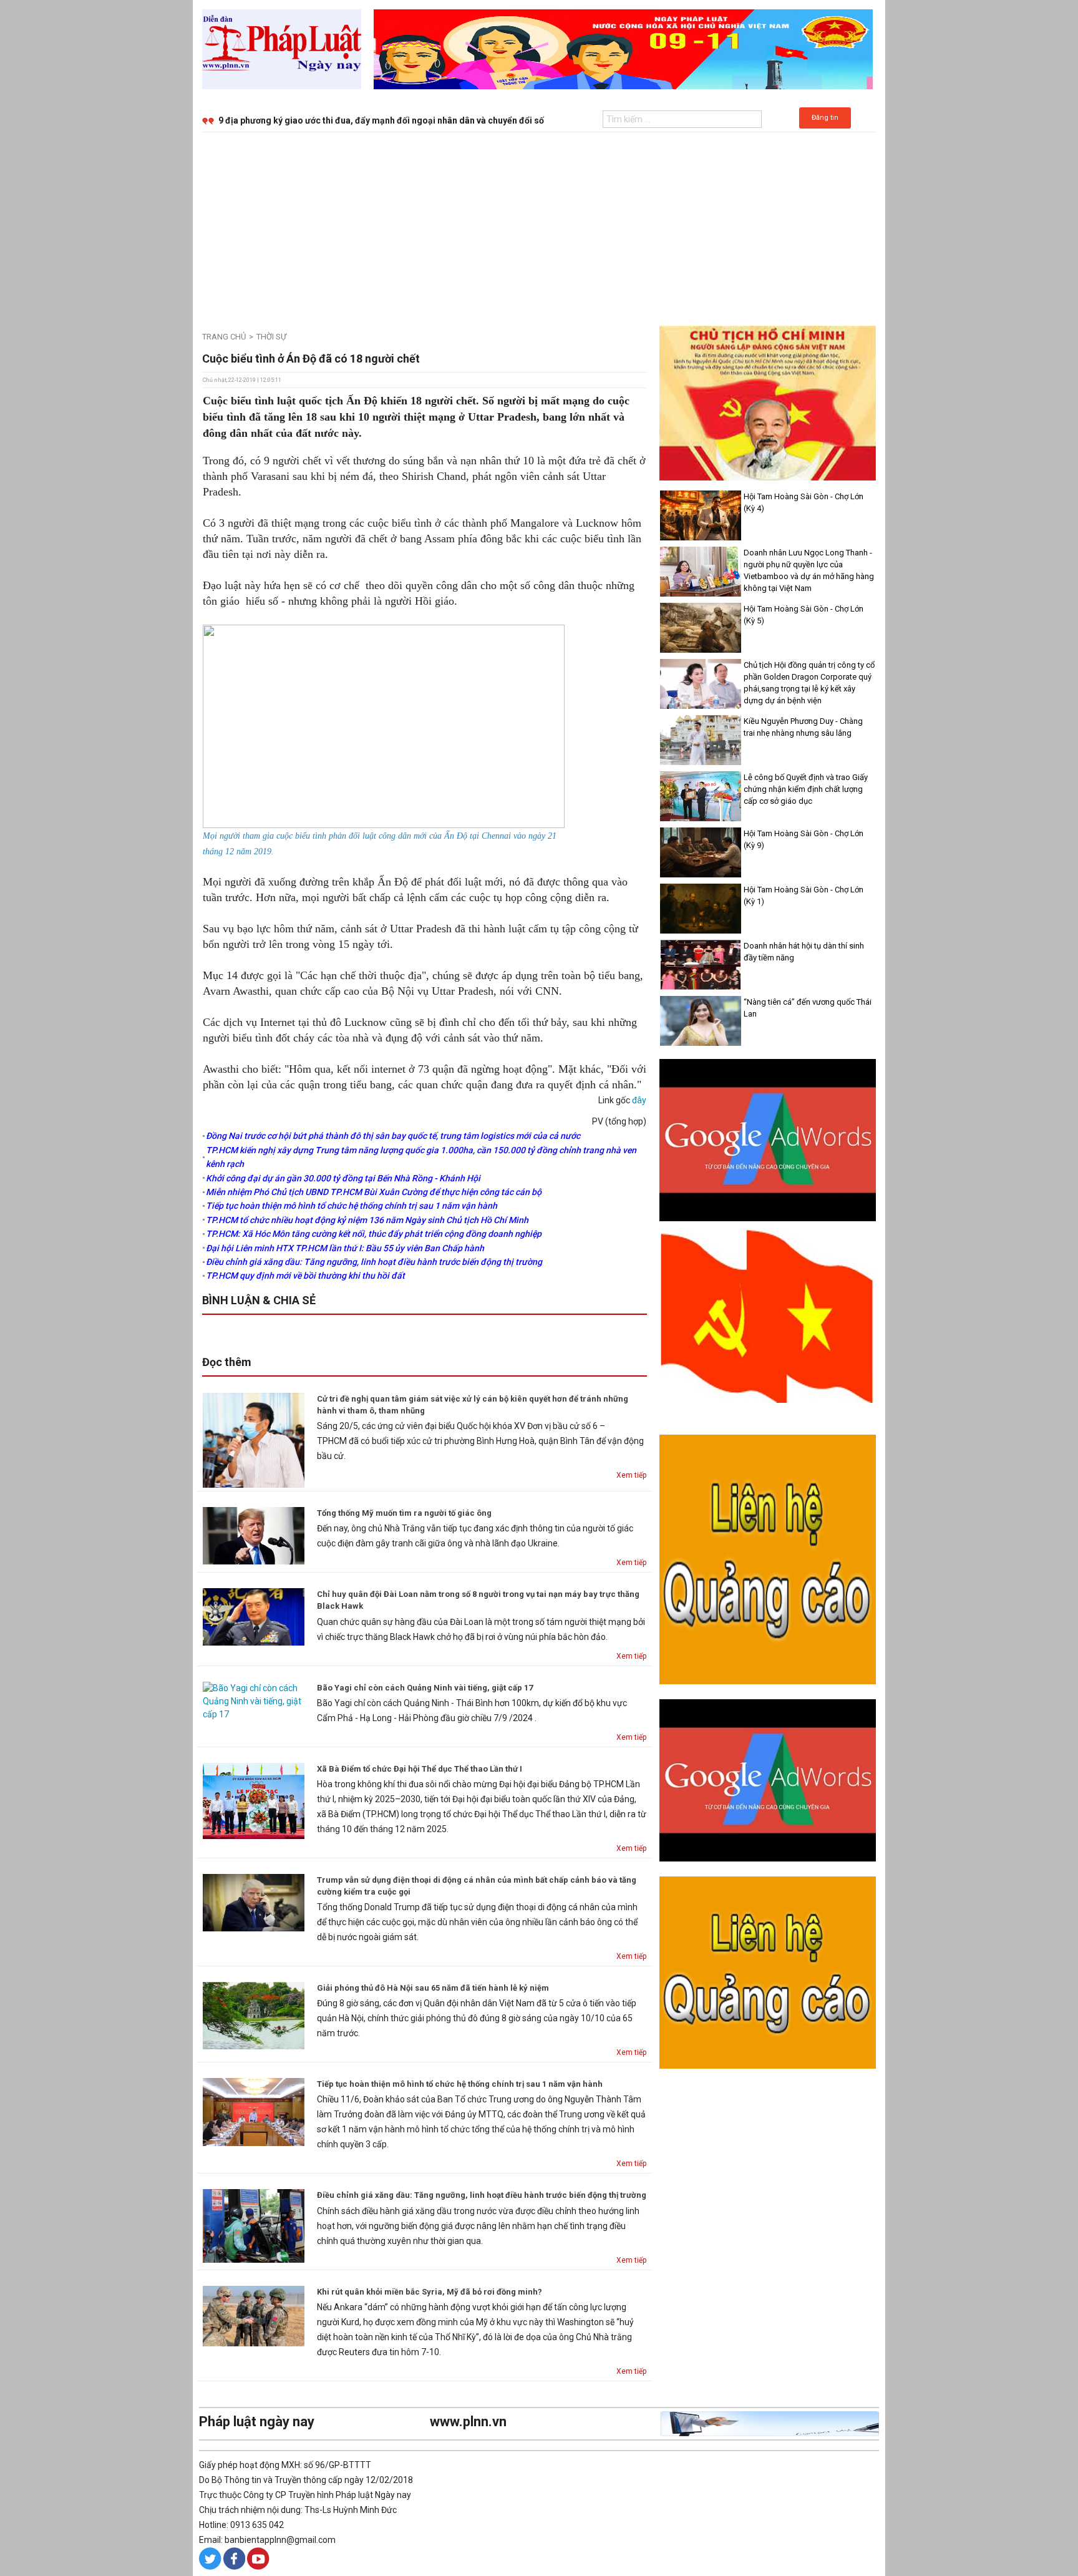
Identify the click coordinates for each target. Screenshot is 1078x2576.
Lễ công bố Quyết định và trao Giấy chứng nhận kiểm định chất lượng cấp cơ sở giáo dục (806, 789)
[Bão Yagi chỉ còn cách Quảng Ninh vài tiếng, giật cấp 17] (254, 1700)
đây (639, 1100)
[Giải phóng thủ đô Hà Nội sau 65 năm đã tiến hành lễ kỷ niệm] (254, 2015)
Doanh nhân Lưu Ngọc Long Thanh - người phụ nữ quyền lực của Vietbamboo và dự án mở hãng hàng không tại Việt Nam (809, 570)
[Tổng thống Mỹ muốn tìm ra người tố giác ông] (254, 1535)
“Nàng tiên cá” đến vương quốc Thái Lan (808, 1008)
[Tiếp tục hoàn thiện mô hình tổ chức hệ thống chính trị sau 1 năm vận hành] (254, 2111)
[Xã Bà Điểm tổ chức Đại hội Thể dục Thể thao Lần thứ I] (254, 1800)
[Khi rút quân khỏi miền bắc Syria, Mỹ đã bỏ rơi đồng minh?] (254, 2315)
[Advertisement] (539, 226)
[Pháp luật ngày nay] (282, 49)
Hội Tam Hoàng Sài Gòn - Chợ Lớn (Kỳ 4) (804, 502)
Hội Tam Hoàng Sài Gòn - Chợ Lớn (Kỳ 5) (804, 615)
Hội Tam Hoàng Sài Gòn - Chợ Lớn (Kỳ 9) (804, 839)
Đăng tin (825, 118)
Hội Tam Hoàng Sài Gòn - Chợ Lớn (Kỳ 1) (804, 895)
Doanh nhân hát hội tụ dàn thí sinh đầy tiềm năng (804, 952)
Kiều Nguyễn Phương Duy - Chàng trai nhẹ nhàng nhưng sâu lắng (803, 727)
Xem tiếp (631, 1475)
